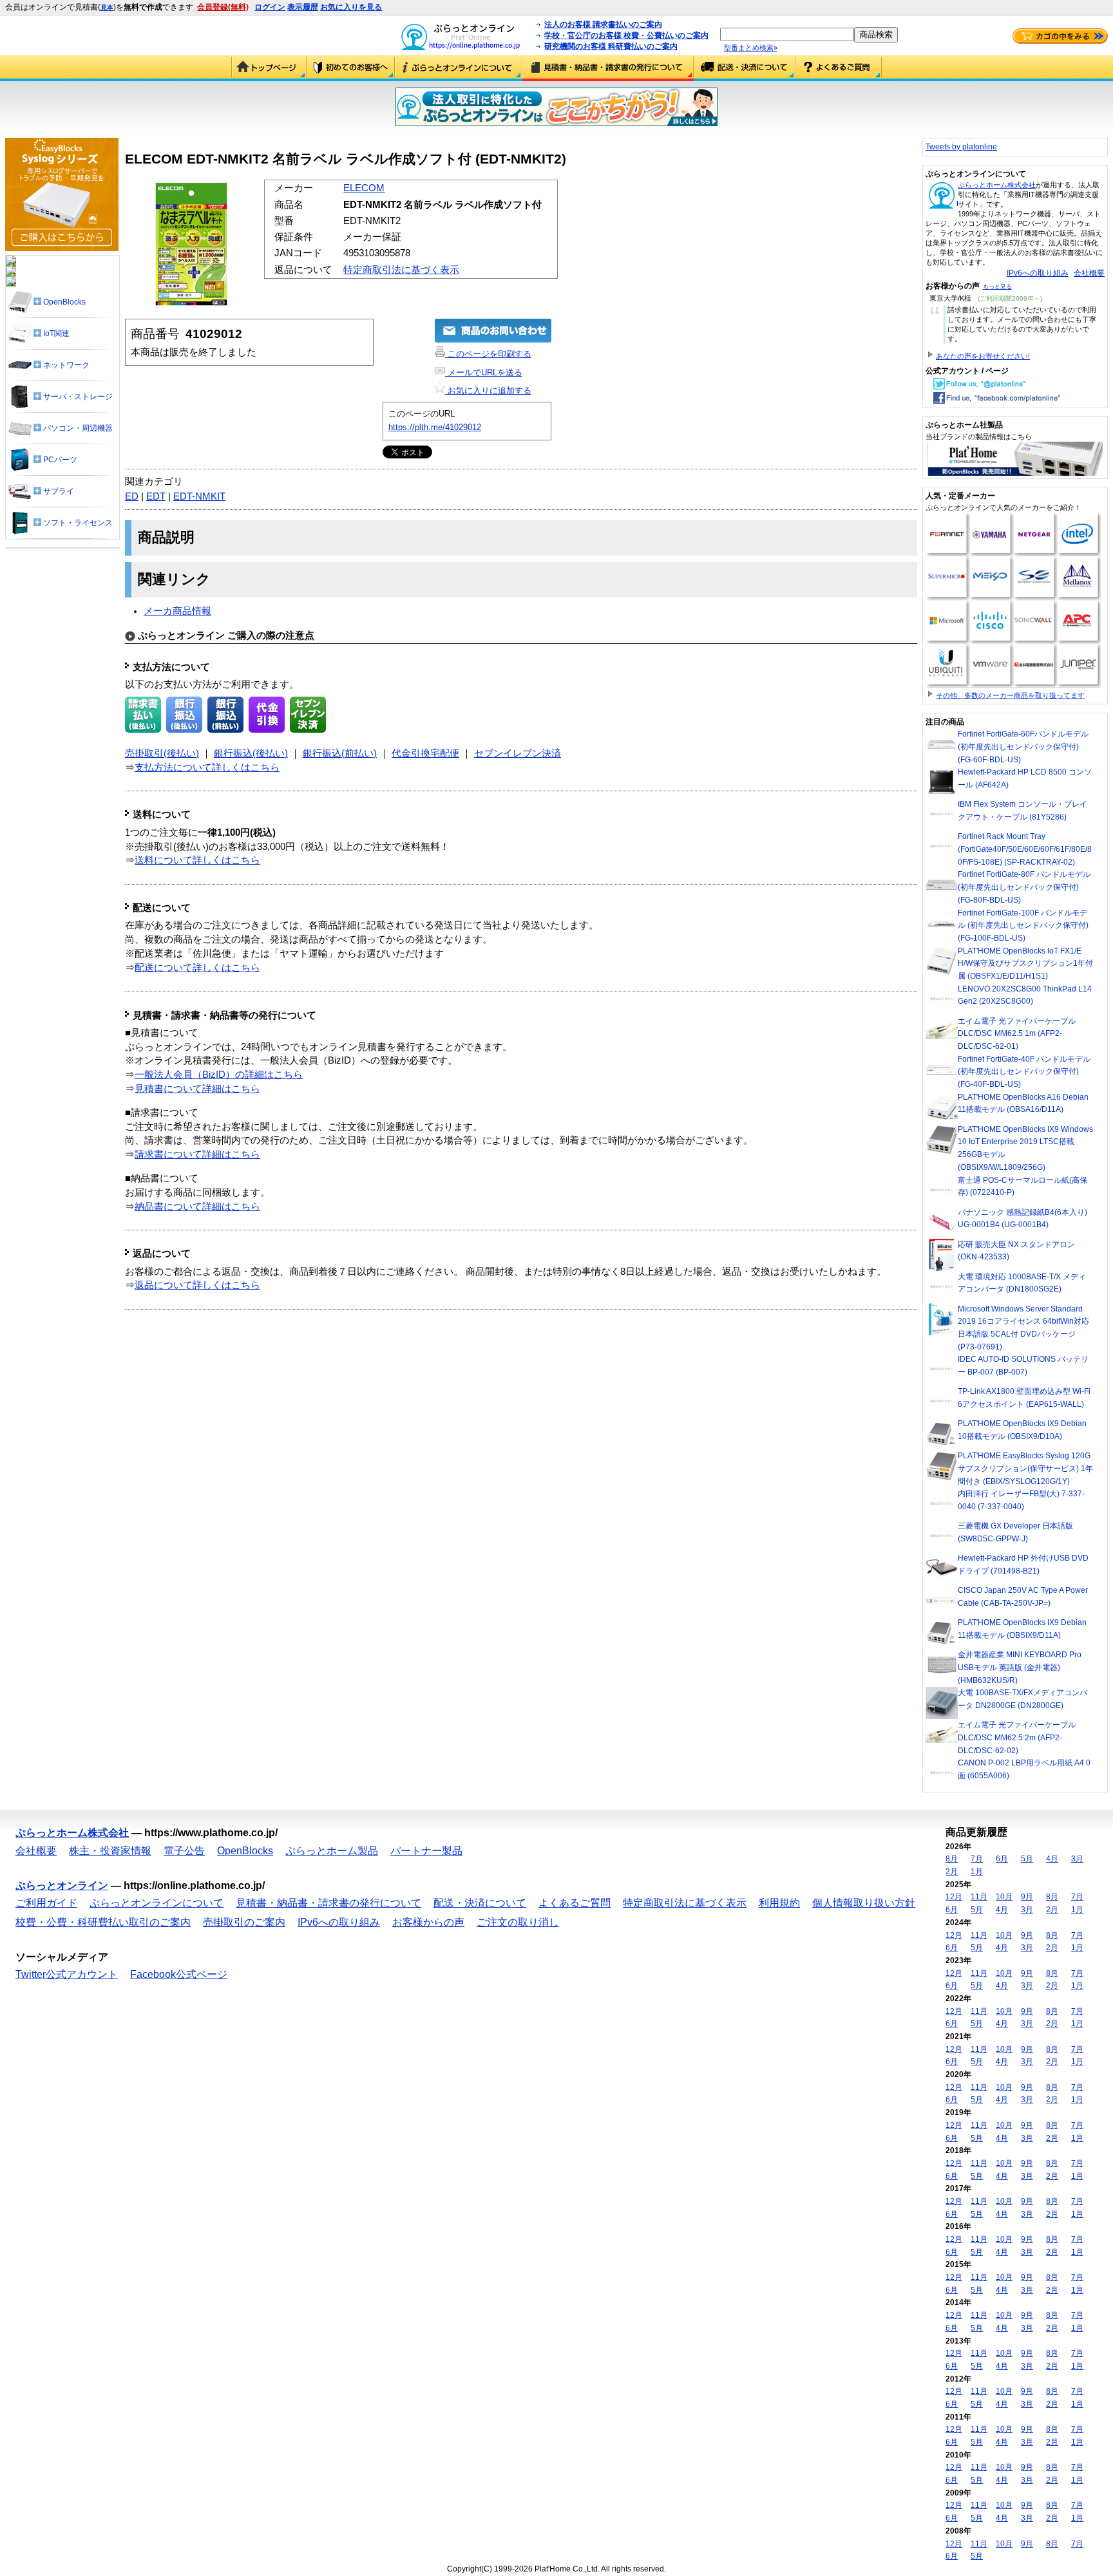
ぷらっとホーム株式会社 (997, 185)
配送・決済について (745, 68)
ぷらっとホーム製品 (332, 1851)
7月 (977, 1859)
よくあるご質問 (839, 68)
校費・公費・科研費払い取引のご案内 (103, 1922)
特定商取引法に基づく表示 (401, 270)
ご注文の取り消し (518, 1922)
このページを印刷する (488, 354)
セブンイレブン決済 (518, 753)
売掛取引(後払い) (162, 753)
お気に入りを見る (351, 7)
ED (132, 496)
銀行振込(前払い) (340, 753)
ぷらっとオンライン (62, 1885)
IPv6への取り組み (1038, 273)
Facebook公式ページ (179, 1974)
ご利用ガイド (351, 68)
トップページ (269, 68)
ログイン (270, 7)
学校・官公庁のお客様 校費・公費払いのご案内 (626, 35)
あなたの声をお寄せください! (983, 356)
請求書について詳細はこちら (197, 1154)
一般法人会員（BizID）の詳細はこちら (219, 1075)
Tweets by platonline (961, 147)
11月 (979, 1897)
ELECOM (364, 188)
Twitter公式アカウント (67, 1974)
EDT (156, 496)
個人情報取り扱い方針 (864, 1903)
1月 (977, 1872)
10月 (1004, 1897)
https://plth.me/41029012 (435, 427)
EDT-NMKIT (199, 496)
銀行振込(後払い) (251, 753)
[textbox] (787, 34)
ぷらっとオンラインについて (459, 68)
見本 (107, 7)
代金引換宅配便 (425, 753)
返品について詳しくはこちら (197, 1285)
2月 (952, 1872)
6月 (1002, 1859)
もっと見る (997, 287)
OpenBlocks (245, 1851)
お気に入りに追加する (488, 390)
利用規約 (779, 1903)
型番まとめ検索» (751, 48)
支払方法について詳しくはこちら (207, 767)
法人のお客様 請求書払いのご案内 (603, 24)
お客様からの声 (428, 1922)
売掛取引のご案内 (244, 1922)
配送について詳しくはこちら (197, 968)
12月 (954, 1897)
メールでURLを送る (484, 372)
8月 (952, 1859)
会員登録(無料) (223, 7)
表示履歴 (303, 7)
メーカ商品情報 (177, 611)
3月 (1077, 1859)
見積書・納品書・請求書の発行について (608, 68)
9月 (1027, 1897)
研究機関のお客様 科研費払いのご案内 (611, 46)
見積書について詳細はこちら (197, 1089)
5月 (1027, 1859)
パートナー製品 (426, 1851)
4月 (1052, 1859)
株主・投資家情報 (110, 1851)
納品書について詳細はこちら (197, 1207)
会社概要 (1089, 273)
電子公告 (184, 1851)
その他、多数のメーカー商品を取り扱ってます (1010, 695)
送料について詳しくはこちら (197, 860)
